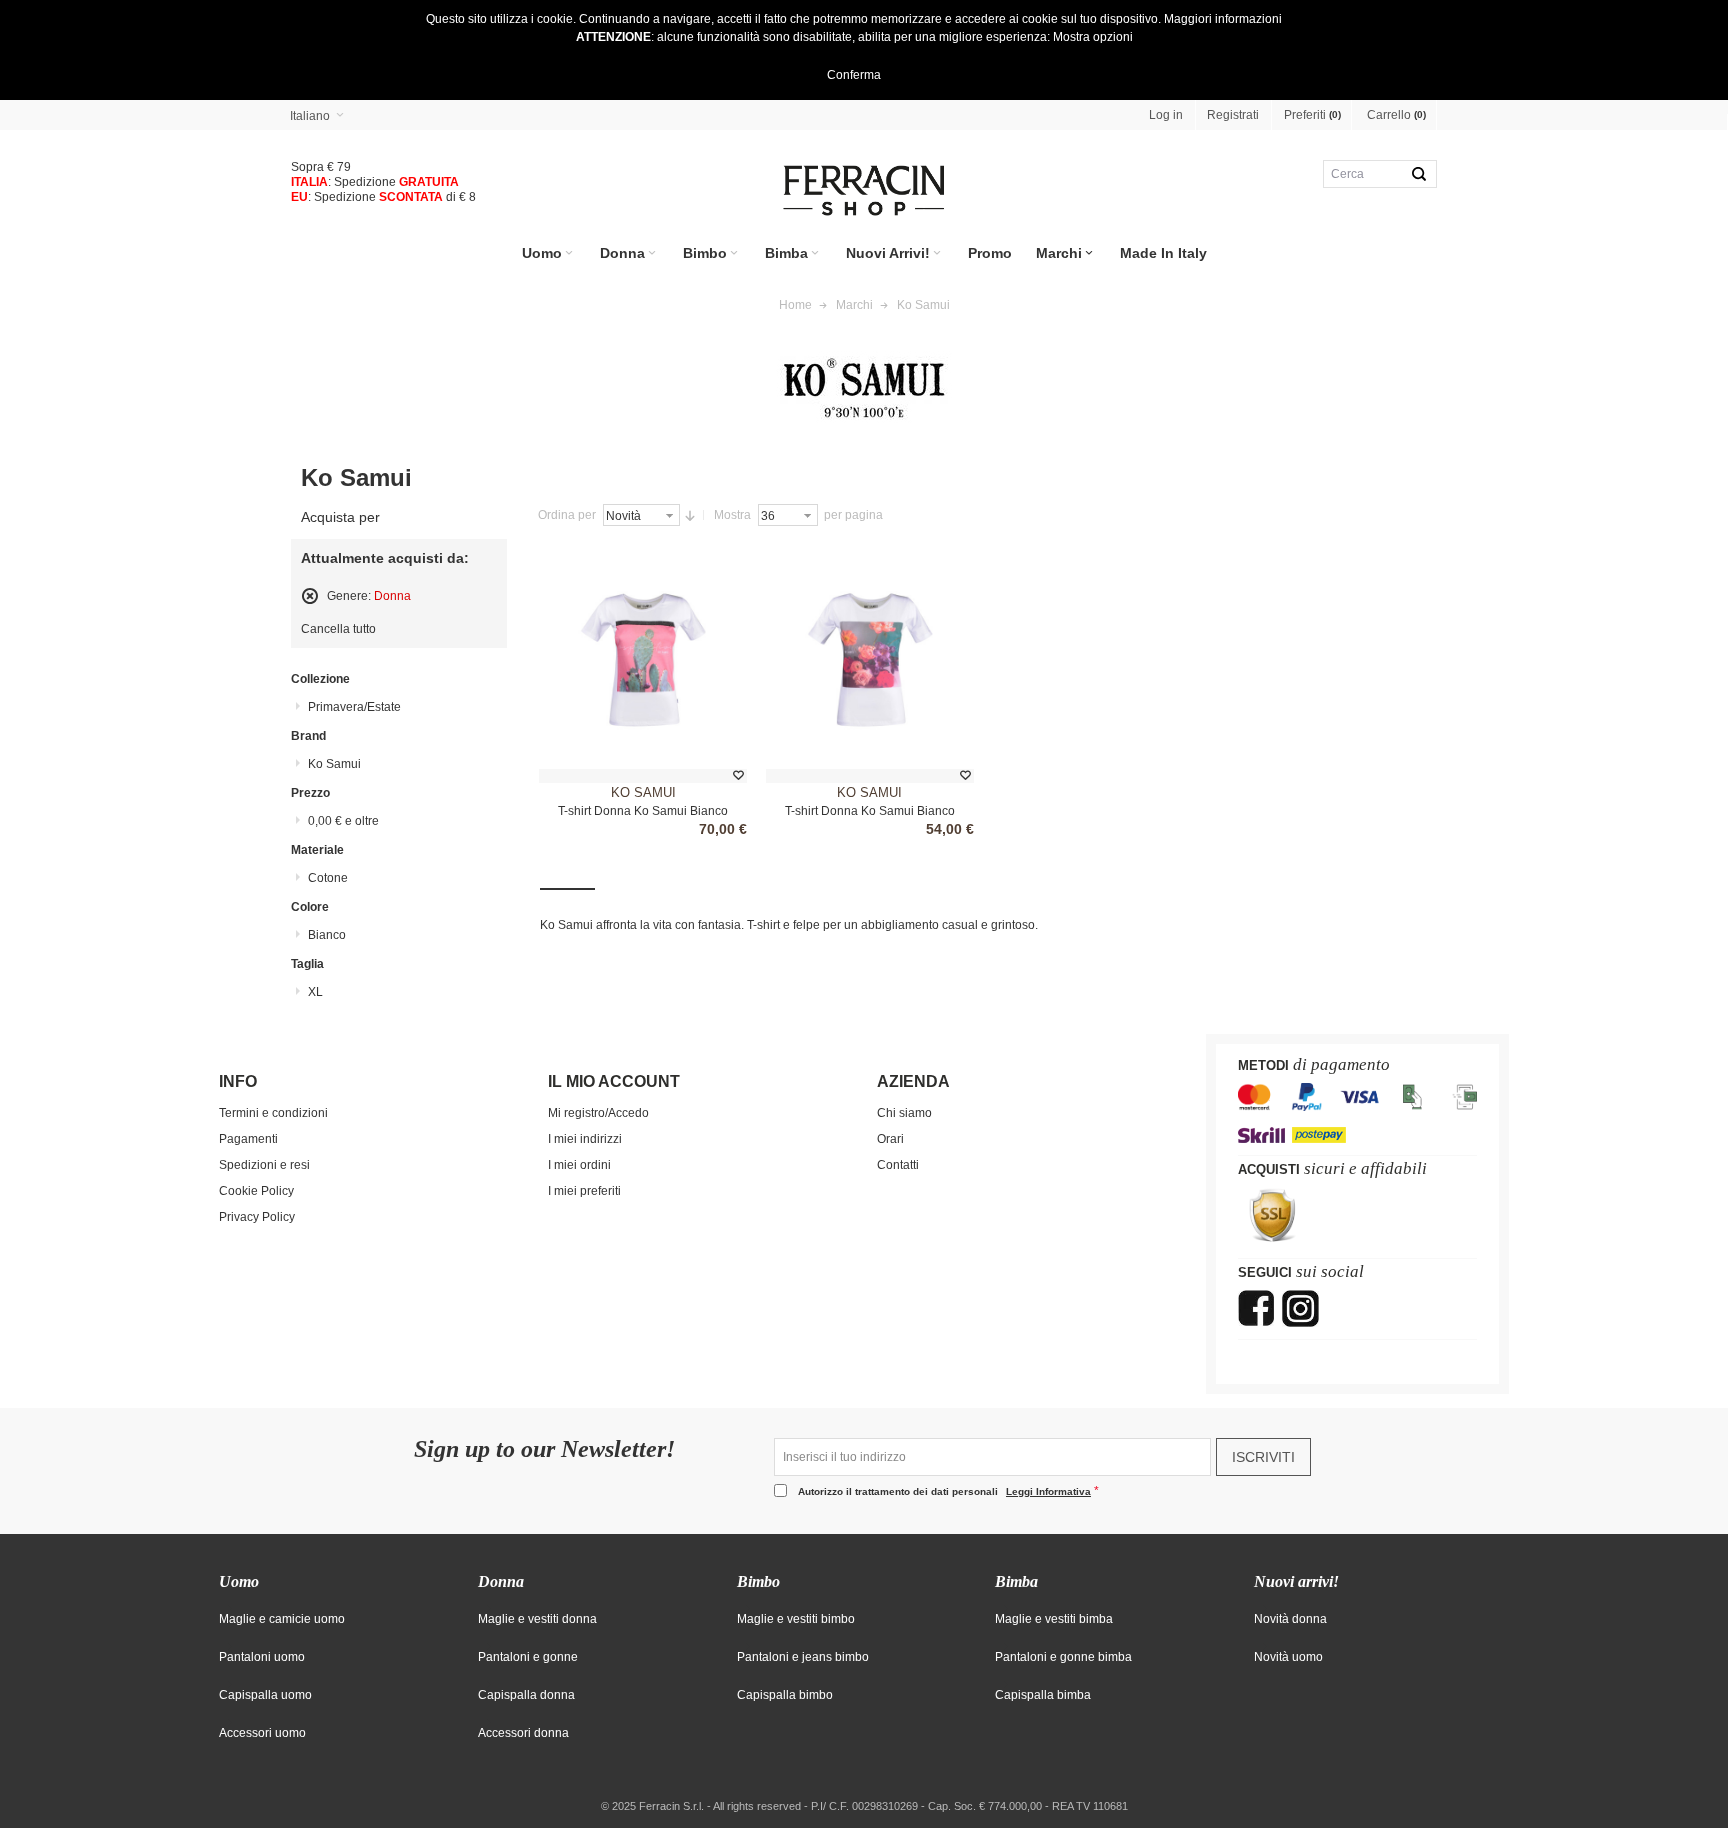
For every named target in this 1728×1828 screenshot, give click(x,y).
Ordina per (567, 515)
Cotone (328, 878)
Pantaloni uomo (262, 1657)
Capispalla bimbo (785, 1695)
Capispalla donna (526, 1695)
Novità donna (1290, 1619)
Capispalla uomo (265, 1695)
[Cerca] (1419, 174)
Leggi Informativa (1048, 1491)
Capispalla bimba (1043, 1695)
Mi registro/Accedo (598, 1113)
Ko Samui (643, 792)
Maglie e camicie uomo (282, 1619)
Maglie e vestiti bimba (1054, 1619)
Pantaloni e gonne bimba (1063, 1657)
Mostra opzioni (1093, 37)
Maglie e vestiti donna (537, 1619)
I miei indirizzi (585, 1139)
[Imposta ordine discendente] (690, 515)
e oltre (343, 821)
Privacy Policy (257, 1217)
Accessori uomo (262, 1733)
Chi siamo (904, 1113)
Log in (1166, 115)
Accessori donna (523, 1733)
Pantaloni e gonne (528, 1657)
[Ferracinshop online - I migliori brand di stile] (863, 190)
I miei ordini (579, 1165)
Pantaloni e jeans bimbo (803, 1657)
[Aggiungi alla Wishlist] (738, 776)
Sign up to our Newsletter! (544, 1450)
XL (315, 992)
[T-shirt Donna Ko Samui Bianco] (643, 660)
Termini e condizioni (273, 1113)
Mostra (732, 515)
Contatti (898, 1165)
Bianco (327, 935)
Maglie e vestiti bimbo (796, 1619)
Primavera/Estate (354, 707)
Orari (890, 1139)
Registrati (1233, 115)
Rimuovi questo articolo (310, 596)
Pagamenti (248, 1139)
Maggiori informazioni (1223, 19)
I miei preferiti (584, 1191)
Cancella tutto (338, 629)
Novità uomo (1288, 1657)
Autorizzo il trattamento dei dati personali (944, 1491)
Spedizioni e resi (264, 1165)
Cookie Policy (256, 1191)
